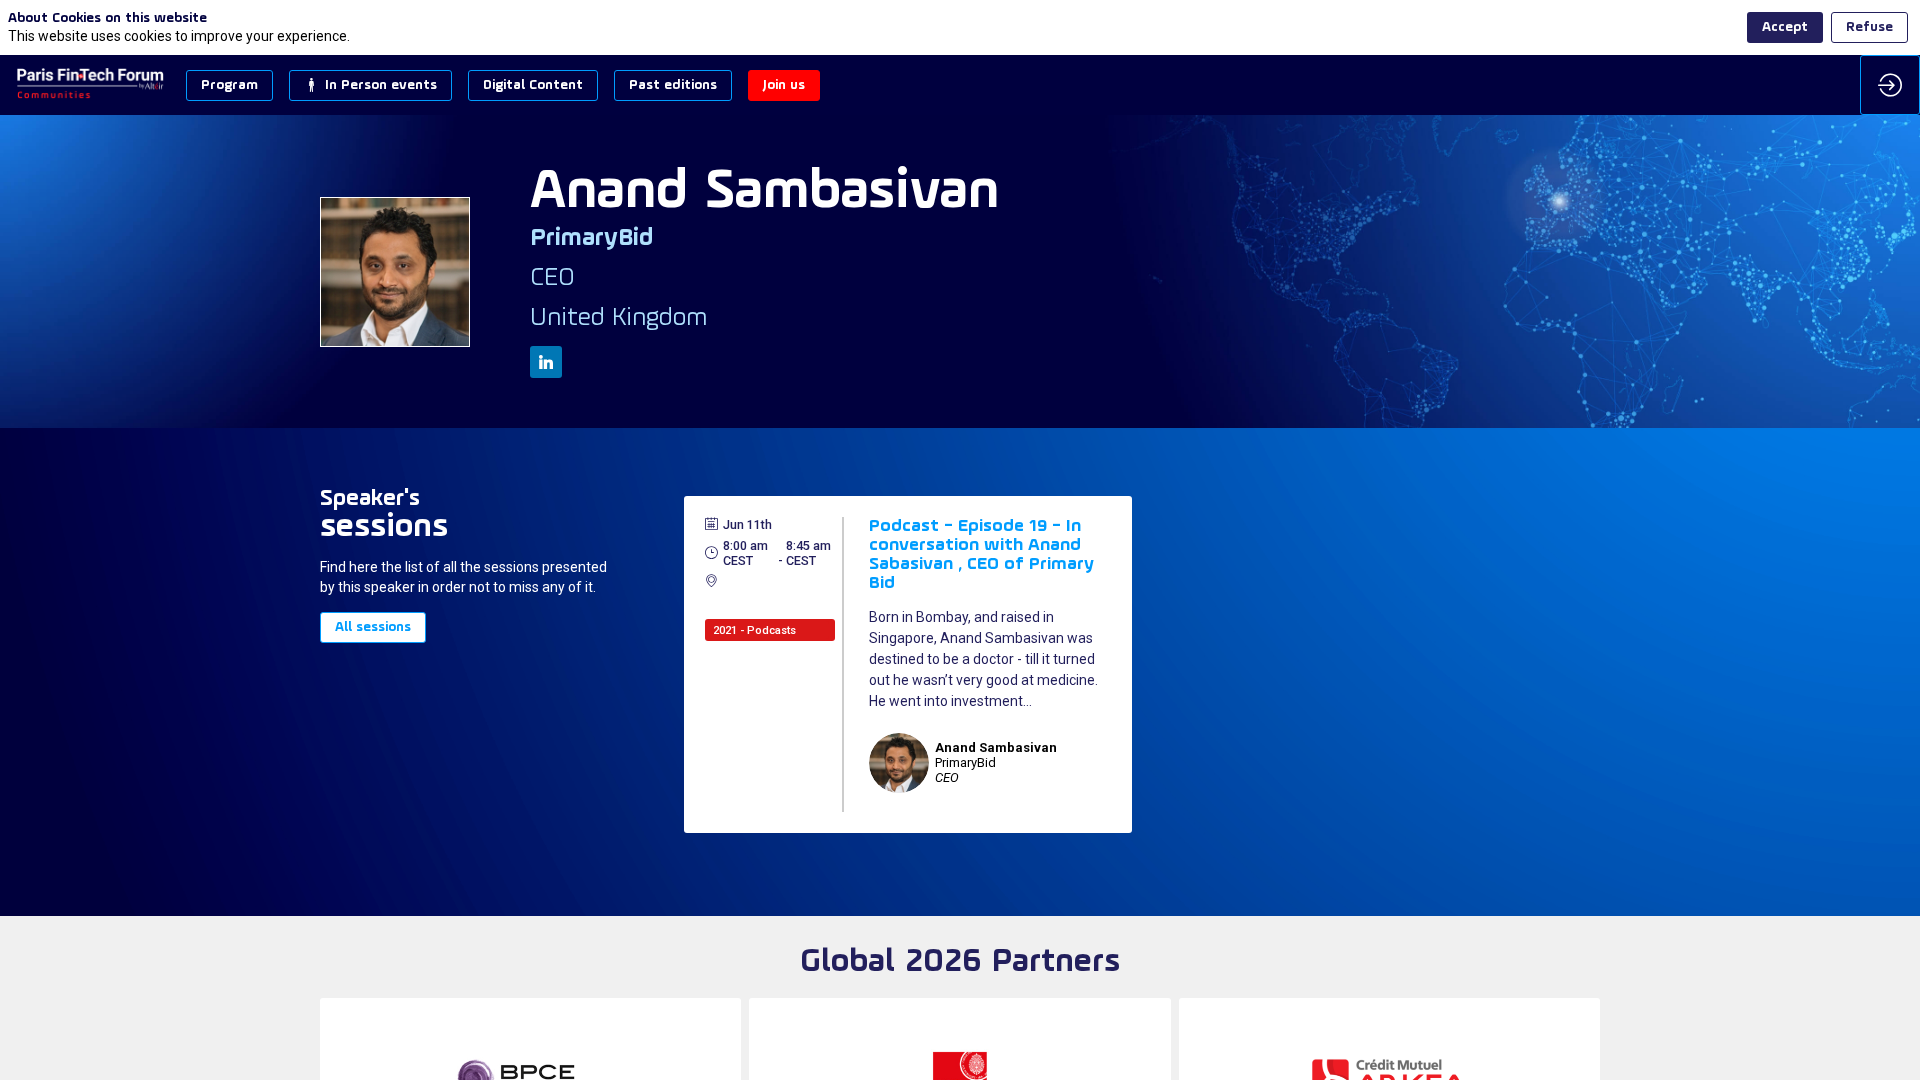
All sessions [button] (373, 628)
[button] (229, 85)
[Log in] (1890, 85)
